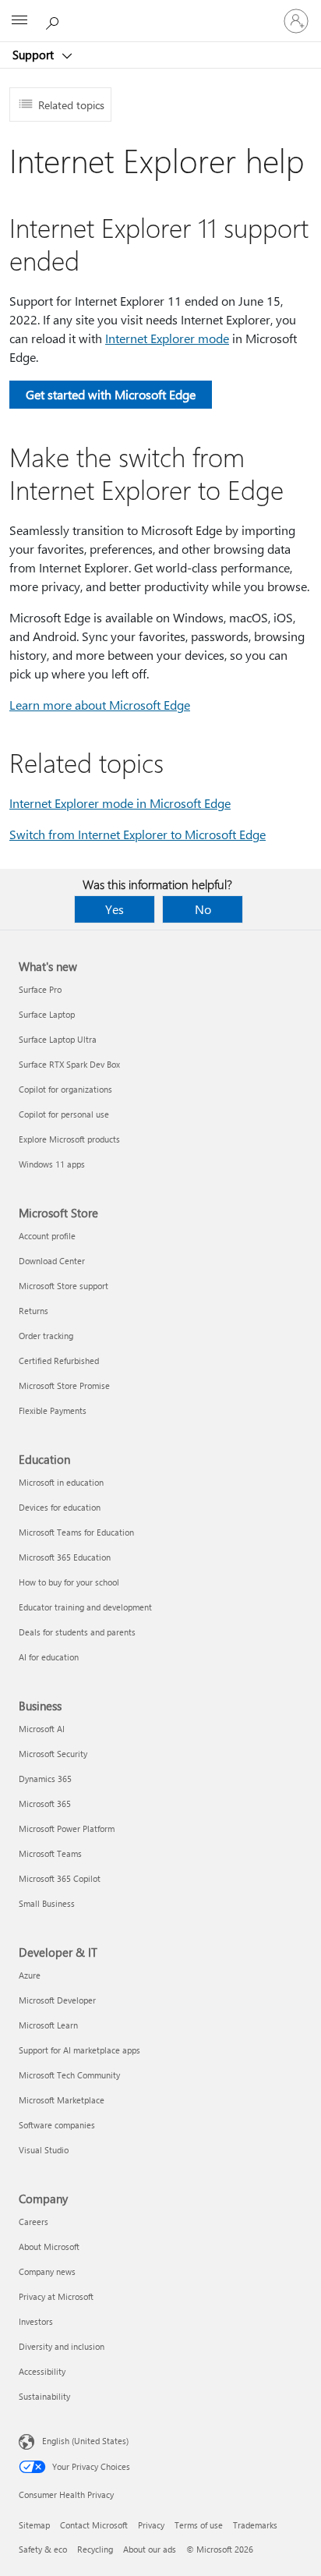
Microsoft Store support (63, 1286)
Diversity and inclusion (62, 2346)
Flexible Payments (53, 1410)
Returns (34, 1311)
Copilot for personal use (64, 1114)
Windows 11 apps (52, 1164)
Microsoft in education (61, 1482)
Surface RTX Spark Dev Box (69, 1064)
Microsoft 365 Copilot (60, 1878)
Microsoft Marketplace (62, 2100)
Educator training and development (85, 1607)
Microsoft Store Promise (64, 1385)
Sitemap (34, 2525)
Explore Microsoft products (69, 1139)
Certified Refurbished (59, 1361)
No (203, 909)
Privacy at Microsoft (56, 2296)
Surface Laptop (47, 1014)
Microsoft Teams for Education (76, 1532)
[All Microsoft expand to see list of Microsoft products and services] (19, 21)
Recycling (95, 2549)
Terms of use (199, 2525)
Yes (115, 909)
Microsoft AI (42, 1729)
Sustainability (44, 2396)
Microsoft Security (53, 1754)
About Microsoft (49, 2246)
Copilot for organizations (65, 1089)
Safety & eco (43, 2549)
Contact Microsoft (94, 2525)
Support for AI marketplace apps (79, 2050)
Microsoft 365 (45, 1804)
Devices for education (60, 1507)
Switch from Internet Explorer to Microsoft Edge (138, 834)
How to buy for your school (69, 1582)
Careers (34, 2222)
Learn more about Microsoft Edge (100, 705)
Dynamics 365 (45, 1779)
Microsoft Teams (50, 1853)
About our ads (150, 2549)
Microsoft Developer (57, 2000)
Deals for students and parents (77, 1632)
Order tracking (46, 1336)
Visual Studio (44, 2150)
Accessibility (42, 2371)
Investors (36, 2321)
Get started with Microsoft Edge (111, 394)
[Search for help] (55, 20)
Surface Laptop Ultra (58, 1039)
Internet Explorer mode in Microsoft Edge (120, 803)
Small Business (47, 1903)
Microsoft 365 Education (65, 1557)
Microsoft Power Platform (67, 1828)
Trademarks (255, 2525)
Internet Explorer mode (167, 338)
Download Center (52, 1261)
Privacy (151, 2525)
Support (35, 55)
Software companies (57, 2125)
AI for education (49, 1657)
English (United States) (85, 2441)
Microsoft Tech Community (69, 2075)
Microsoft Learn (48, 2025)
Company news (47, 2271)
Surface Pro (40, 989)
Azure (30, 1975)
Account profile (47, 1236)
